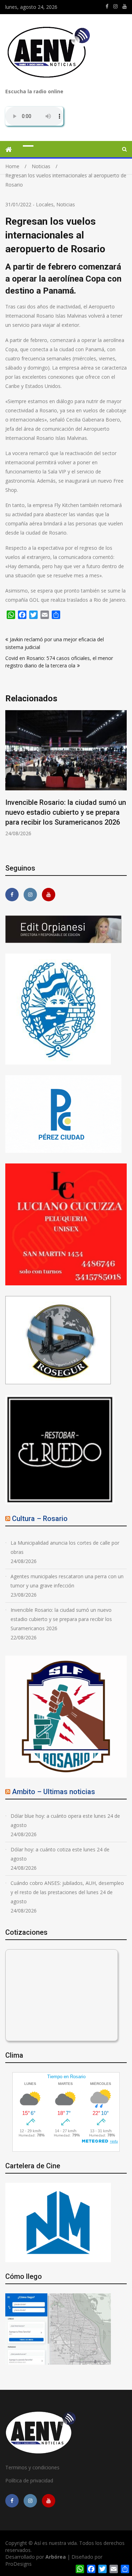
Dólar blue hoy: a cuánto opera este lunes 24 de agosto (65, 1820)
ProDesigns (18, 2564)
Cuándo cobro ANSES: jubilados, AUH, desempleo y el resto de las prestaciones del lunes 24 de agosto (67, 1892)
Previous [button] (10, 782)
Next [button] (122, 782)
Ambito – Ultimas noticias (54, 1792)
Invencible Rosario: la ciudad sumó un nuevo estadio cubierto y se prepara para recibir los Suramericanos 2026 (66, 812)
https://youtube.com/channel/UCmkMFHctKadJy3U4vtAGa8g (125, 6)
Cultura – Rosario (40, 1519)
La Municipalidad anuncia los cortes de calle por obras (65, 1547)
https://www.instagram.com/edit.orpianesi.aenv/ (115, 6)
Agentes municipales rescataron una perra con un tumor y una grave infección (67, 1581)
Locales (45, 204)
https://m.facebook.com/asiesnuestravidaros (107, 6)
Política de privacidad (29, 2480)
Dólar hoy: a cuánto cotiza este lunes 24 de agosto (60, 1854)
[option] (66, 774)
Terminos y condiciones (32, 2467)
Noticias (66, 204)
